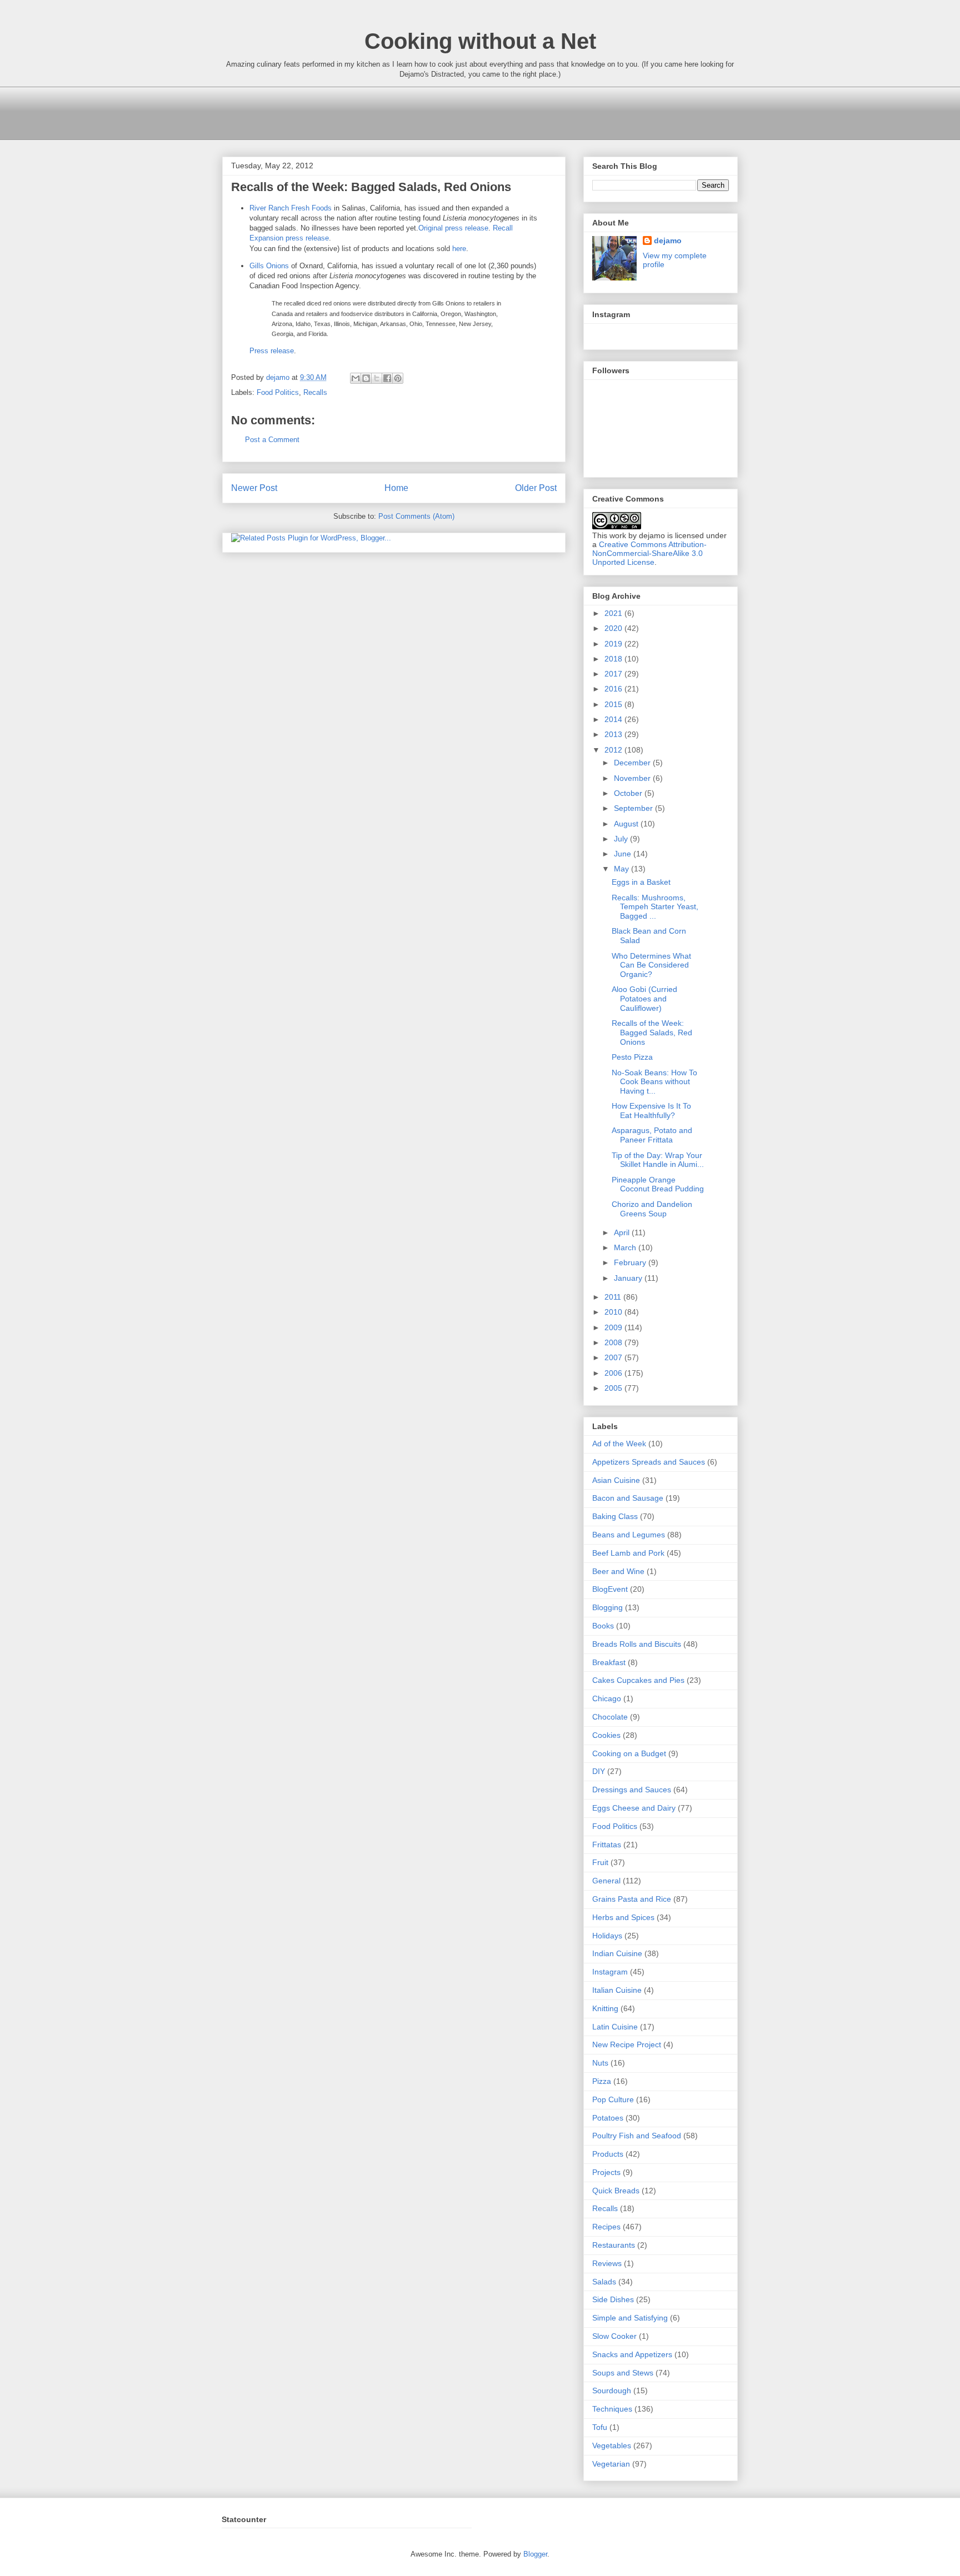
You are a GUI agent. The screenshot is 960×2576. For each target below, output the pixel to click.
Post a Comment (272, 440)
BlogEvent (610, 1589)
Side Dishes (613, 2299)
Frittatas (607, 1845)
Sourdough (612, 2390)
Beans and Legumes (629, 1535)
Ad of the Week (619, 1444)
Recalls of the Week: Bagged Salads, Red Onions (652, 1033)
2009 (614, 1327)
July (622, 839)
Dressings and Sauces (632, 1790)
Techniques (612, 2409)
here (459, 249)
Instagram (610, 1972)
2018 (614, 659)
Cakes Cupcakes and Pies (638, 1680)
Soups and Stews (623, 2373)
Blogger (535, 2554)
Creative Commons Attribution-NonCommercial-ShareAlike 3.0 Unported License (649, 553)
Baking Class (615, 1516)
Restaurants (614, 2245)
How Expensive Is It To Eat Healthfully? (651, 1111)
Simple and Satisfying (630, 2318)
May (622, 869)
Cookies (606, 1735)
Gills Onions (269, 266)
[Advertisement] (424, 112)
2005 (614, 1388)
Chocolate (610, 1717)
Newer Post (254, 488)
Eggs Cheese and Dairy (634, 1808)
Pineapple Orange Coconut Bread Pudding (658, 1184)
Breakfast (609, 1662)
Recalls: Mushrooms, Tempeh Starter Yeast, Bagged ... (655, 907)
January (629, 1278)
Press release (272, 351)
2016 (614, 689)
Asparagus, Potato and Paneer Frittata (652, 1135)
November (633, 778)
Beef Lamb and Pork (628, 1553)
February (631, 1262)
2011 (614, 1297)
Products (608, 2154)
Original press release (453, 228)
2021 (614, 613)
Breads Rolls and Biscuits (637, 1644)
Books (603, 1626)
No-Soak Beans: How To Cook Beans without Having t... (654, 1082)
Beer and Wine (618, 1571)
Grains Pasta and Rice (632, 1899)
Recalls (315, 392)
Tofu (600, 2427)
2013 (614, 734)
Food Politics (278, 392)
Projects (606, 2172)
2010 (614, 1312)
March (626, 1247)
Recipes (606, 2227)
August (627, 824)
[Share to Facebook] (387, 378)
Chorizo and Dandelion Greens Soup (652, 1209)
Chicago (607, 1698)
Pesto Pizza (632, 1057)
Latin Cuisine (615, 2027)
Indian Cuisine (617, 1953)
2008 (614, 1342)
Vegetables (612, 2445)
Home (396, 488)
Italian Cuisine (617, 1990)
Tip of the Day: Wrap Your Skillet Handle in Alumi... (658, 1160)
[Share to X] (377, 378)
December (633, 763)
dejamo (279, 377)
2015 (614, 704)
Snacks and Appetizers (632, 2354)
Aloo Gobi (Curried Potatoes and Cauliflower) (644, 999)
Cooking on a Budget (629, 1753)
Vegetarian (611, 2464)
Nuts (600, 2063)
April (623, 1232)
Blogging (607, 1607)
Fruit (600, 1862)
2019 (614, 644)
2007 (614, 1357)
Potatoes (608, 2118)
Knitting (605, 2008)
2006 (614, 1373)
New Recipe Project (627, 2044)
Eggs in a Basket (641, 882)
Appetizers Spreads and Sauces (649, 1462)
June (624, 854)
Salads (604, 2282)
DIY (599, 1771)
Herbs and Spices (623, 1917)
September (634, 808)
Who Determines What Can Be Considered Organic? (651, 965)
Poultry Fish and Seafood (637, 2136)
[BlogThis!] (366, 378)
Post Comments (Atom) (416, 516)
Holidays (607, 1936)
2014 (614, 719)
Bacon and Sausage (628, 1498)
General (606, 1881)
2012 (614, 750)
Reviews (607, 2263)
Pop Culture (613, 2099)
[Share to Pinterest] (398, 378)
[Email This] (356, 378)
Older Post (536, 488)
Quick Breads (616, 2191)
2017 (614, 674)
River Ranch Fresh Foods (291, 208)
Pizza (602, 2081)
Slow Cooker (614, 2336)
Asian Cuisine (616, 1480)
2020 (614, 628)
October (629, 793)
